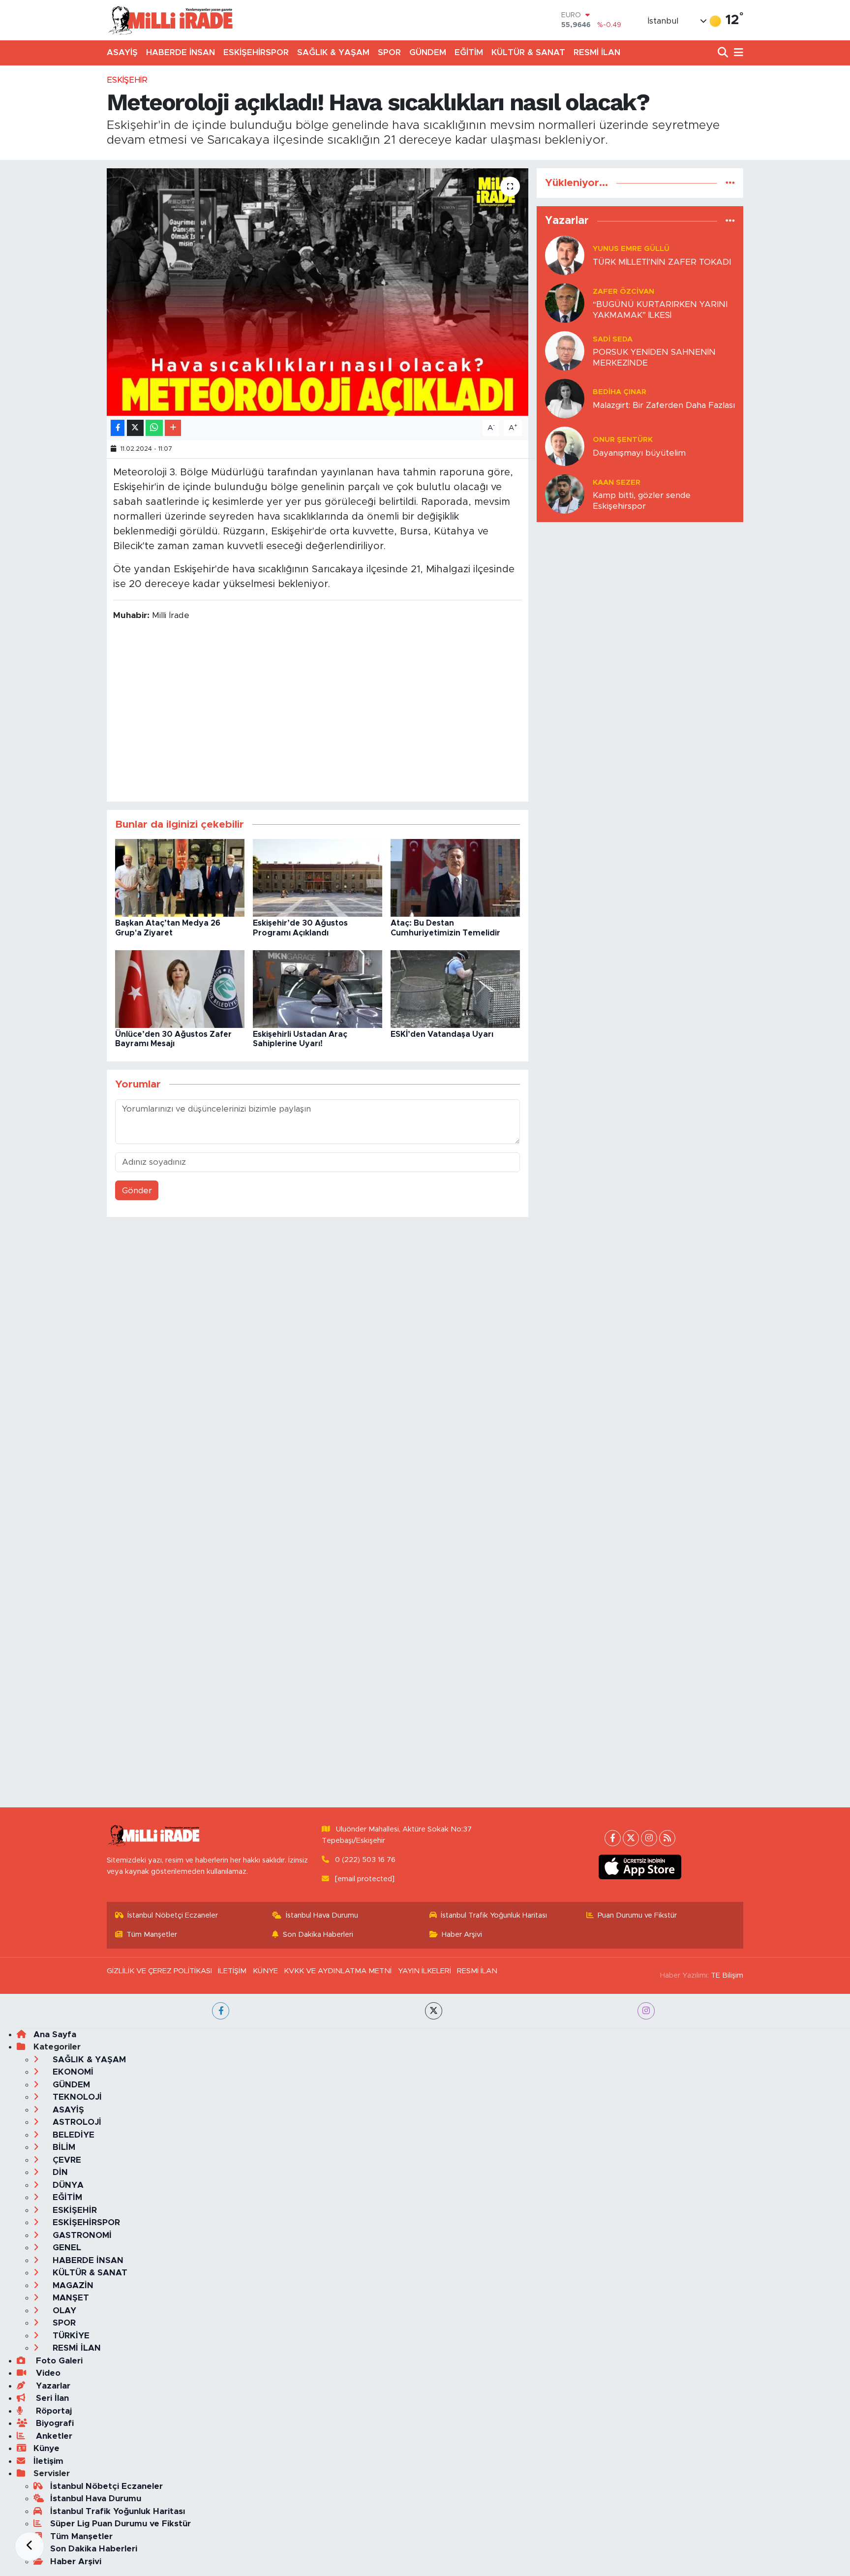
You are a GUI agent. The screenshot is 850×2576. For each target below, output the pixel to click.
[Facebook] (613, 1838)
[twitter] (434, 2011)
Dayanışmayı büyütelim (639, 453)
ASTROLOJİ (76, 2122)
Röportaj (53, 2411)
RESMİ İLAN (597, 52)
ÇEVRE (66, 2160)
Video (47, 2373)
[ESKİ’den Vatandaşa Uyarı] (455, 989)
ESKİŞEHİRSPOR (256, 52)
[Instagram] (649, 1838)
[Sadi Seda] (565, 351)
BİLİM (63, 2147)
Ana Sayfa (55, 2034)
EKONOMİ (72, 2072)
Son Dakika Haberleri (318, 1935)
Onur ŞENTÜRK (623, 440)
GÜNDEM (428, 52)
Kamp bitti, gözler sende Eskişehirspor (642, 500)
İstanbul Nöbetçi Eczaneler (173, 1915)
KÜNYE (265, 1971)
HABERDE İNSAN (181, 52)
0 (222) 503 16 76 (365, 1860)
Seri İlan (51, 2398)
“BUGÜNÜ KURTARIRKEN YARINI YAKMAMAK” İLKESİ (660, 310)
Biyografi (54, 2423)
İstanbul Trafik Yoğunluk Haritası (494, 1915)
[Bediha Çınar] (565, 398)
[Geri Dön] (30, 2546)
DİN (59, 2172)
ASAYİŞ (122, 52)
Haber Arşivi (462, 1935)
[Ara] (724, 53)
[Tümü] (730, 183)
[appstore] (640, 1867)
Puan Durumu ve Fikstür (637, 1915)
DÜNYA (67, 2185)
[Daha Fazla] (173, 428)
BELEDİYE (72, 2135)
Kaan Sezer (617, 482)
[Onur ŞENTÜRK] (565, 446)
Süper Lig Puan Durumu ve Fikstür (121, 2524)
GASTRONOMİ (81, 2235)
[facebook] (221, 2011)
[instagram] (646, 2011)
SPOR (389, 52)
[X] (631, 1838)
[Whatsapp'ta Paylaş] (154, 428)
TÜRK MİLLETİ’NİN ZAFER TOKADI (662, 262)
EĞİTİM (469, 52)
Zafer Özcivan (623, 292)
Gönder (137, 1191)
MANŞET (70, 2298)
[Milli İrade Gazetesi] (170, 20)
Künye (46, 2448)
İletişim (48, 2461)
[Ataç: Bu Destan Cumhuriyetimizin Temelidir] (455, 878)
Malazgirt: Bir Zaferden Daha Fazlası (664, 405)
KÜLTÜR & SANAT (528, 52)
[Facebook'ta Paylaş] (118, 428)
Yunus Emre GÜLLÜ (631, 249)
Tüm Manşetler (152, 1935)
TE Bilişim (727, 1975)
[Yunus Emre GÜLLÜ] (565, 255)
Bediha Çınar (620, 392)
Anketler (53, 2436)
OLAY (63, 2311)
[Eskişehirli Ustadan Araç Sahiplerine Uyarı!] (318, 989)
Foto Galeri (58, 2361)
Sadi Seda (613, 339)
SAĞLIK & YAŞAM (333, 52)
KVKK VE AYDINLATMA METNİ (338, 1971)
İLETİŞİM (232, 1971)
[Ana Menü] (737, 53)
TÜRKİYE (70, 2336)
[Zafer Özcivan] (565, 303)
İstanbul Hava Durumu (322, 1915)
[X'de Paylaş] (135, 428)
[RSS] (667, 1838)
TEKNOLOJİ (76, 2097)
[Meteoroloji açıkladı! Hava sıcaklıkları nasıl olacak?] (318, 292)
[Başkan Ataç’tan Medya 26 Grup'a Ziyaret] (180, 878)
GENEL (66, 2248)
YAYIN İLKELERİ (425, 1971)
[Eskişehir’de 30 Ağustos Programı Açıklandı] (318, 878)
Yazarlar (52, 2386)
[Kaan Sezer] (565, 494)
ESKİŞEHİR (127, 80)
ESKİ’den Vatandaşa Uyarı (442, 1034)
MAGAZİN (72, 2285)
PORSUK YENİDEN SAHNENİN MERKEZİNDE (654, 357)
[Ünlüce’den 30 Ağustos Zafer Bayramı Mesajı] (180, 989)
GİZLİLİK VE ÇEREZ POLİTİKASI (159, 1971)
